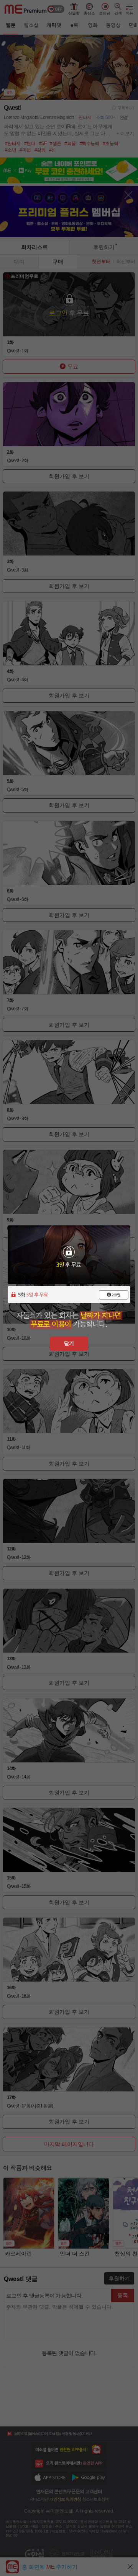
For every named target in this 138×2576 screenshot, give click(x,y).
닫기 (69, 1343)
